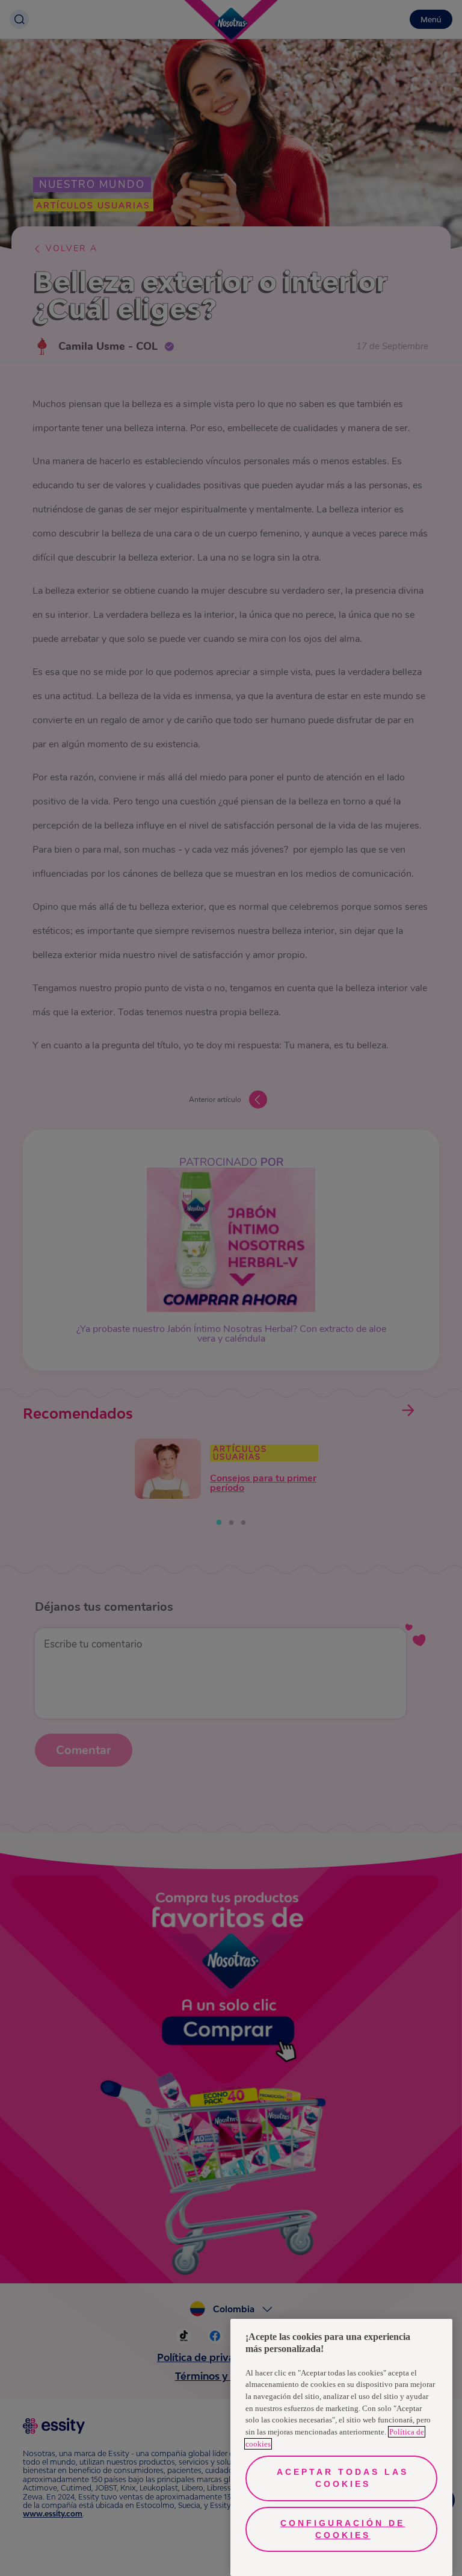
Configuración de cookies (343, 2529)
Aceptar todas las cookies (343, 2478)
